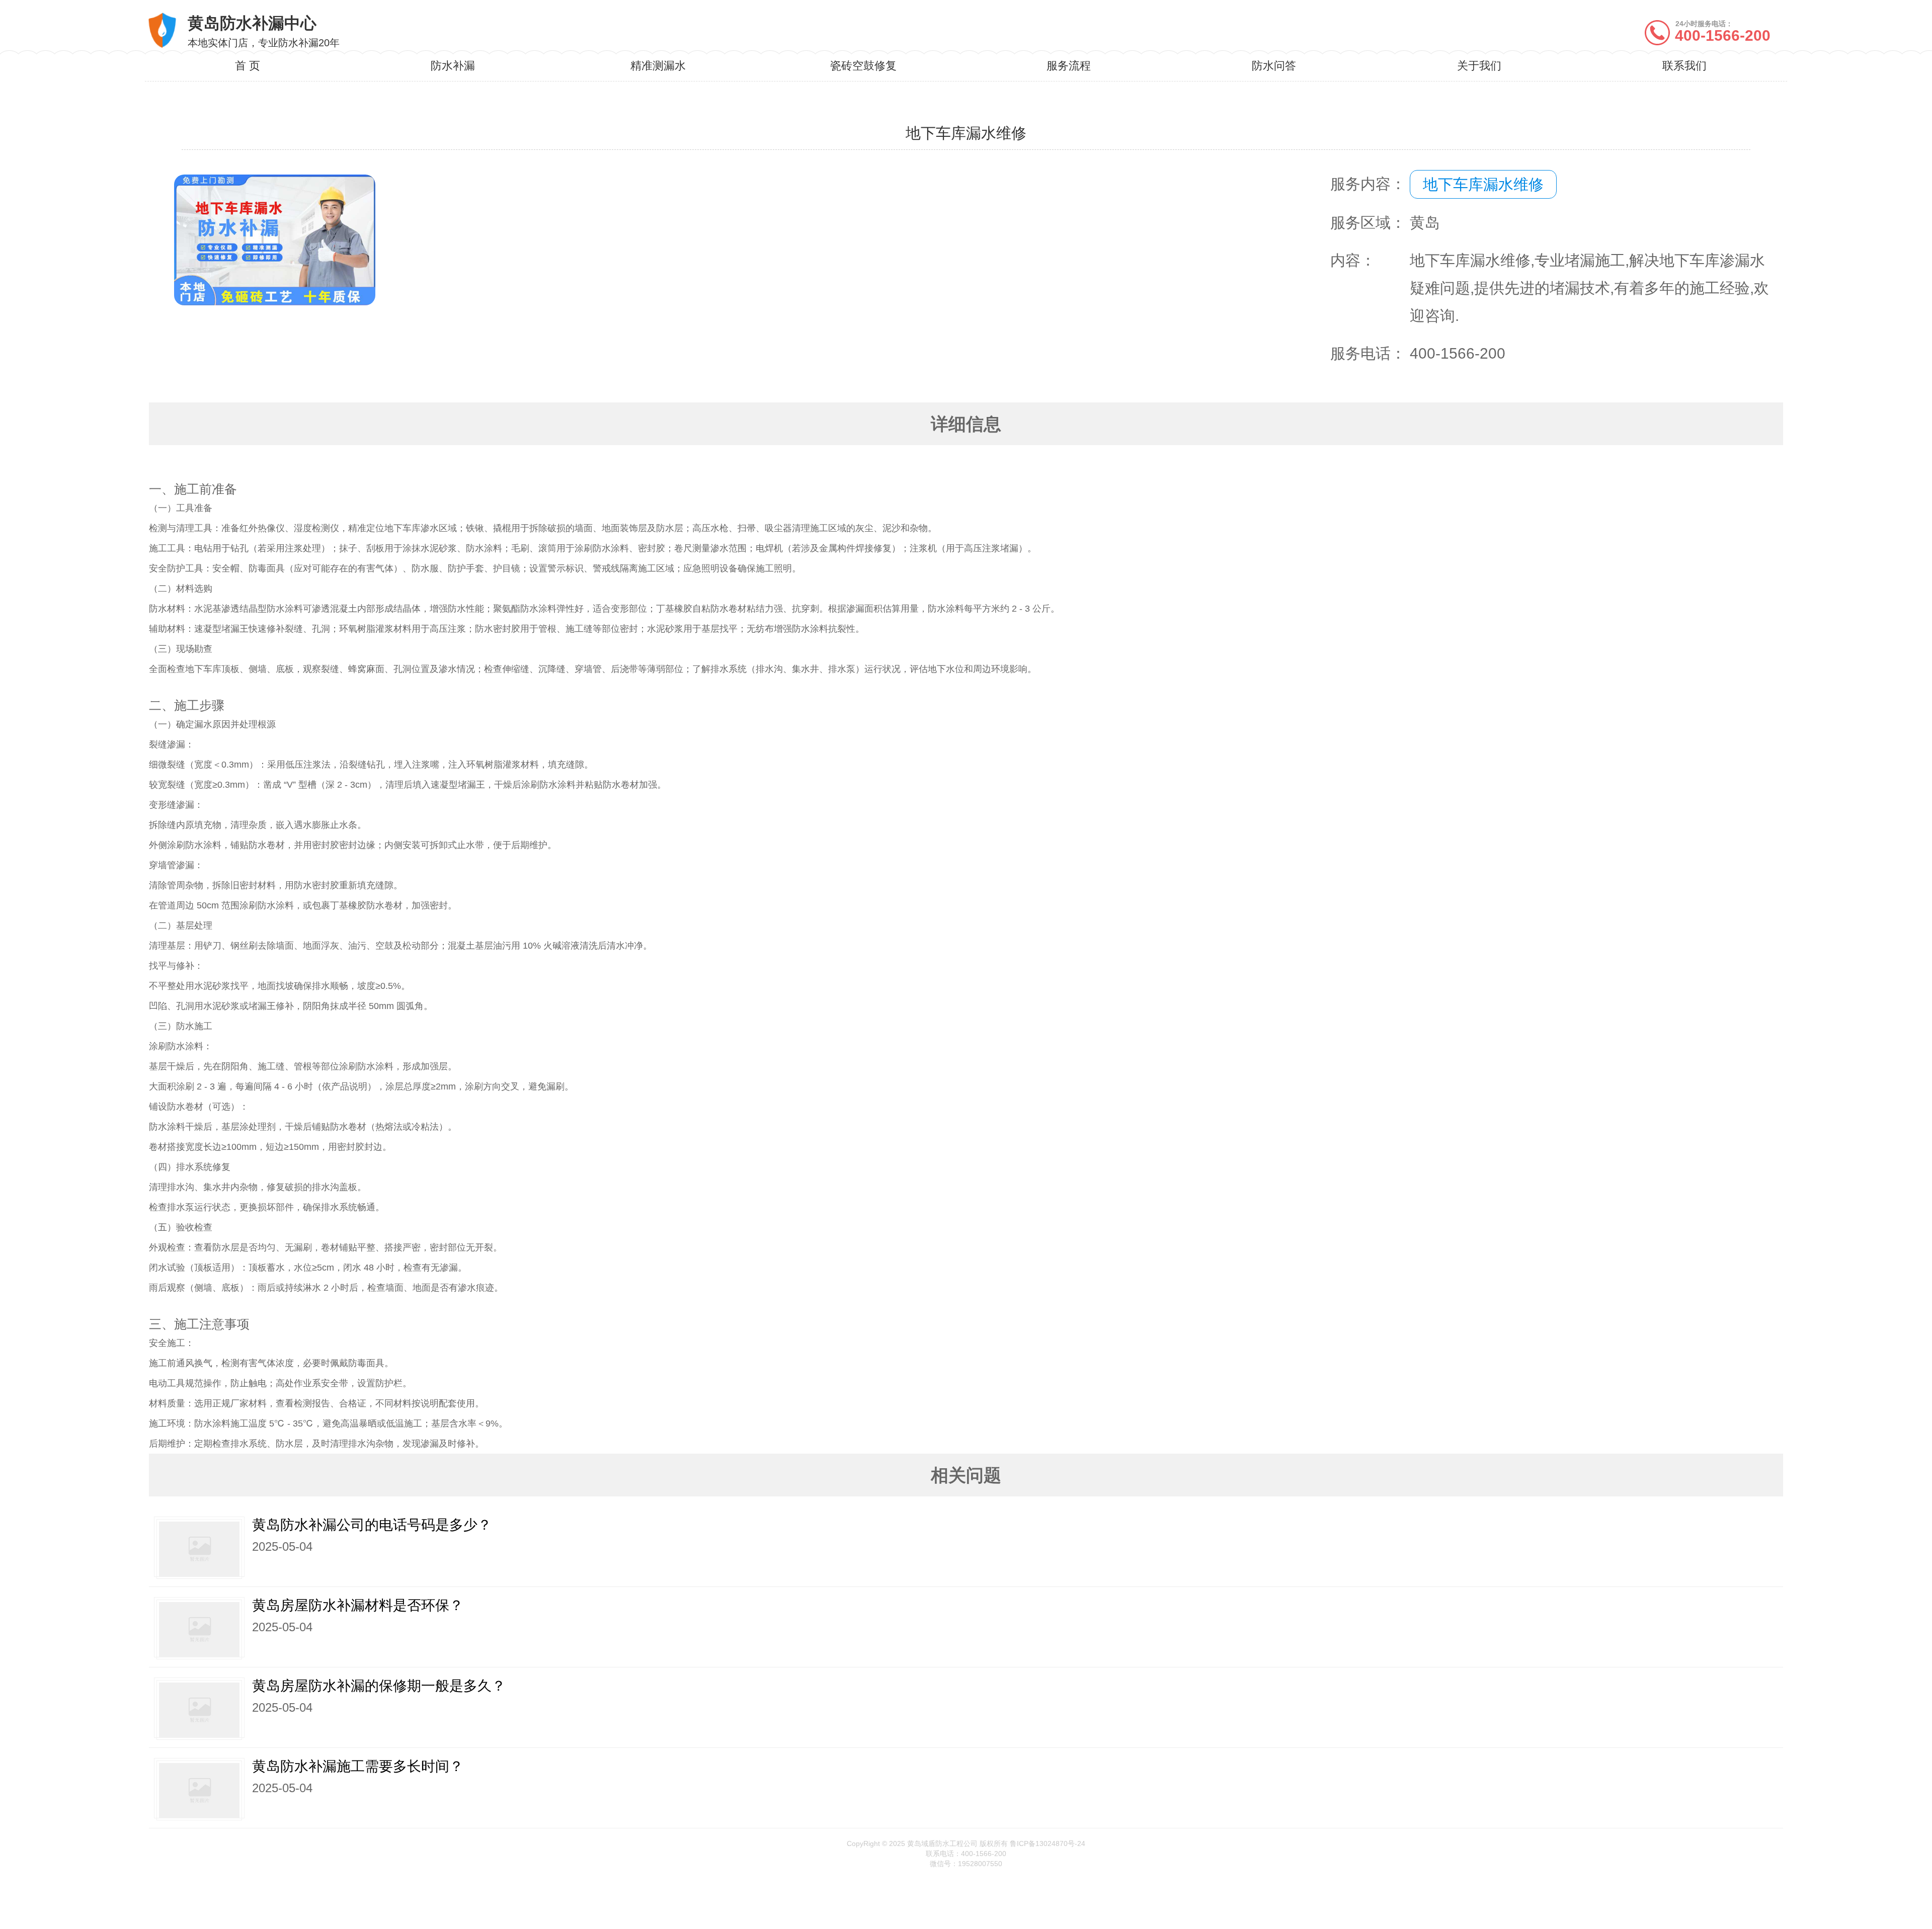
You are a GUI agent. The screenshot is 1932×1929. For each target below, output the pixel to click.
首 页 (248, 66)
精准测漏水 (658, 66)
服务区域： (1368, 223)
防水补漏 (453, 66)
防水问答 (1274, 66)
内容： (1353, 260)
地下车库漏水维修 (1483, 184)
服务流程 (1069, 66)
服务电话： (1368, 353)
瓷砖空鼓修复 (863, 66)
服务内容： (1368, 184)
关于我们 (1479, 66)
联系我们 (1684, 66)
